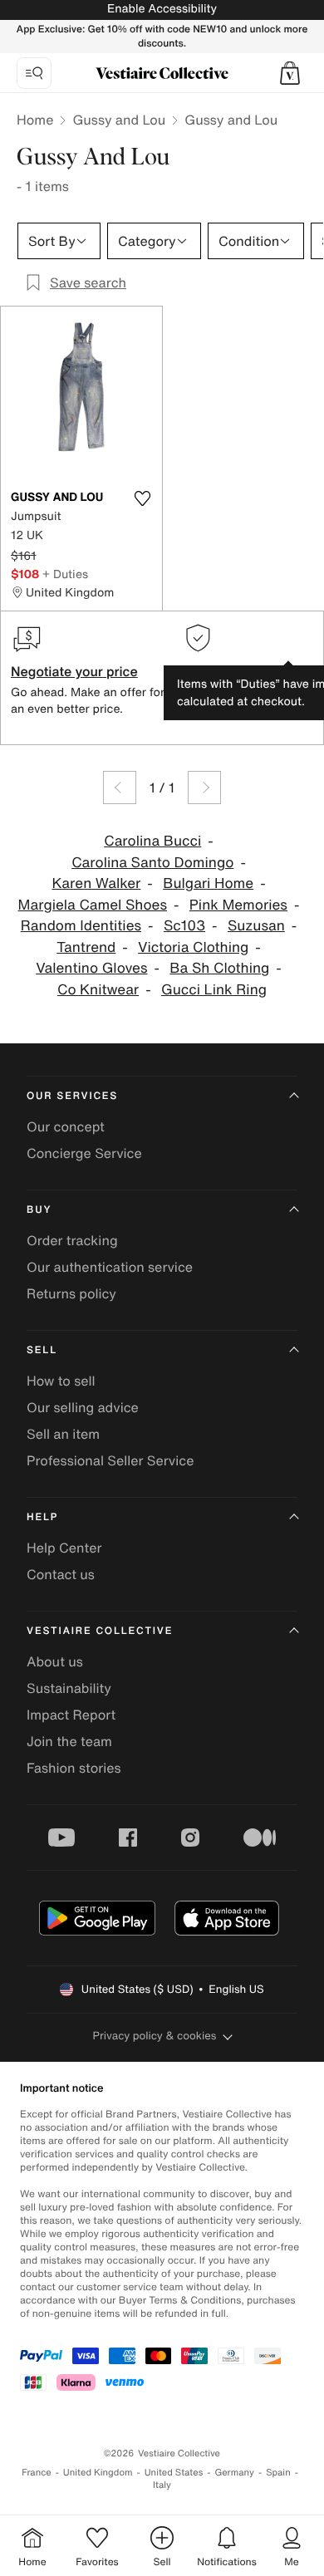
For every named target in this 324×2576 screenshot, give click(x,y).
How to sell (61, 1381)
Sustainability (69, 1688)
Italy (162, 2485)
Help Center (64, 1548)
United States (174, 2473)
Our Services (72, 1096)
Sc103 (184, 926)
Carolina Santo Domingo (152, 863)
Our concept (66, 1126)
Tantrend (86, 947)
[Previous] (120, 788)
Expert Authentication (250, 671)
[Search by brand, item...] (34, 73)
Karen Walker (96, 883)
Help (42, 1517)
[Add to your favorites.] (142, 498)
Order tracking (72, 1240)
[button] (290, 73)
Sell (42, 1350)
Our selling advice (83, 1407)
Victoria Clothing (193, 947)
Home (35, 120)
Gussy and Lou (119, 120)
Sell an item (63, 1434)
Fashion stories (74, 1768)
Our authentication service (110, 1267)
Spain (278, 2473)
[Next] (204, 788)
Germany (234, 2473)
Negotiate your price (74, 671)
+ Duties (65, 574)
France (37, 2473)
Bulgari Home (208, 883)
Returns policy (71, 1293)
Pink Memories (238, 905)
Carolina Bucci (152, 841)
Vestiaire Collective (100, 1631)
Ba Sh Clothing (219, 968)
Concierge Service (84, 1153)
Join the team (69, 1741)
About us (55, 1661)
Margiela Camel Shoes (93, 905)
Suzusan (256, 926)
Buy (39, 1210)
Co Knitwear (98, 990)
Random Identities (81, 926)
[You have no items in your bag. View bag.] (290, 73)
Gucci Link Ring (214, 990)
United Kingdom (98, 2473)
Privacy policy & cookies (155, 2036)
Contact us (61, 1574)
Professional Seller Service (110, 1460)
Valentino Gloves (91, 968)
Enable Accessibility (162, 9)
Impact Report (71, 1715)
